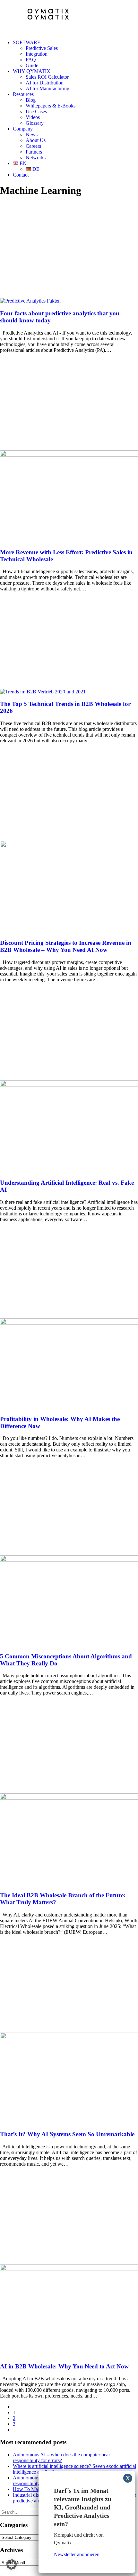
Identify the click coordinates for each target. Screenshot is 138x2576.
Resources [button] (23, 94)
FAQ (31, 60)
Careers (33, 146)
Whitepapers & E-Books (51, 106)
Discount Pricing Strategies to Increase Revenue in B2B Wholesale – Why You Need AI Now (66, 946)
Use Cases (36, 111)
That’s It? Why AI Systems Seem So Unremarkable (67, 2134)
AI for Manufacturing (47, 88)
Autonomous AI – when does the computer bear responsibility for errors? (61, 2457)
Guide (32, 65)
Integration (37, 54)
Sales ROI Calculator (47, 77)
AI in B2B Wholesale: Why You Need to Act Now (64, 2366)
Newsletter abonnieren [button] (77, 2554)
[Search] (30, 2512)
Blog (31, 100)
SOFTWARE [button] (27, 42)
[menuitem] (75, 54)
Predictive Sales (42, 48)
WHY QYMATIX (32, 71)
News (32, 134)
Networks (36, 158)
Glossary (35, 123)
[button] (30, 301)
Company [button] (23, 129)
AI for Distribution (45, 83)
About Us (36, 140)
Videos (33, 117)
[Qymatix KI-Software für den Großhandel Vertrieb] (69, 17)
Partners (34, 152)
